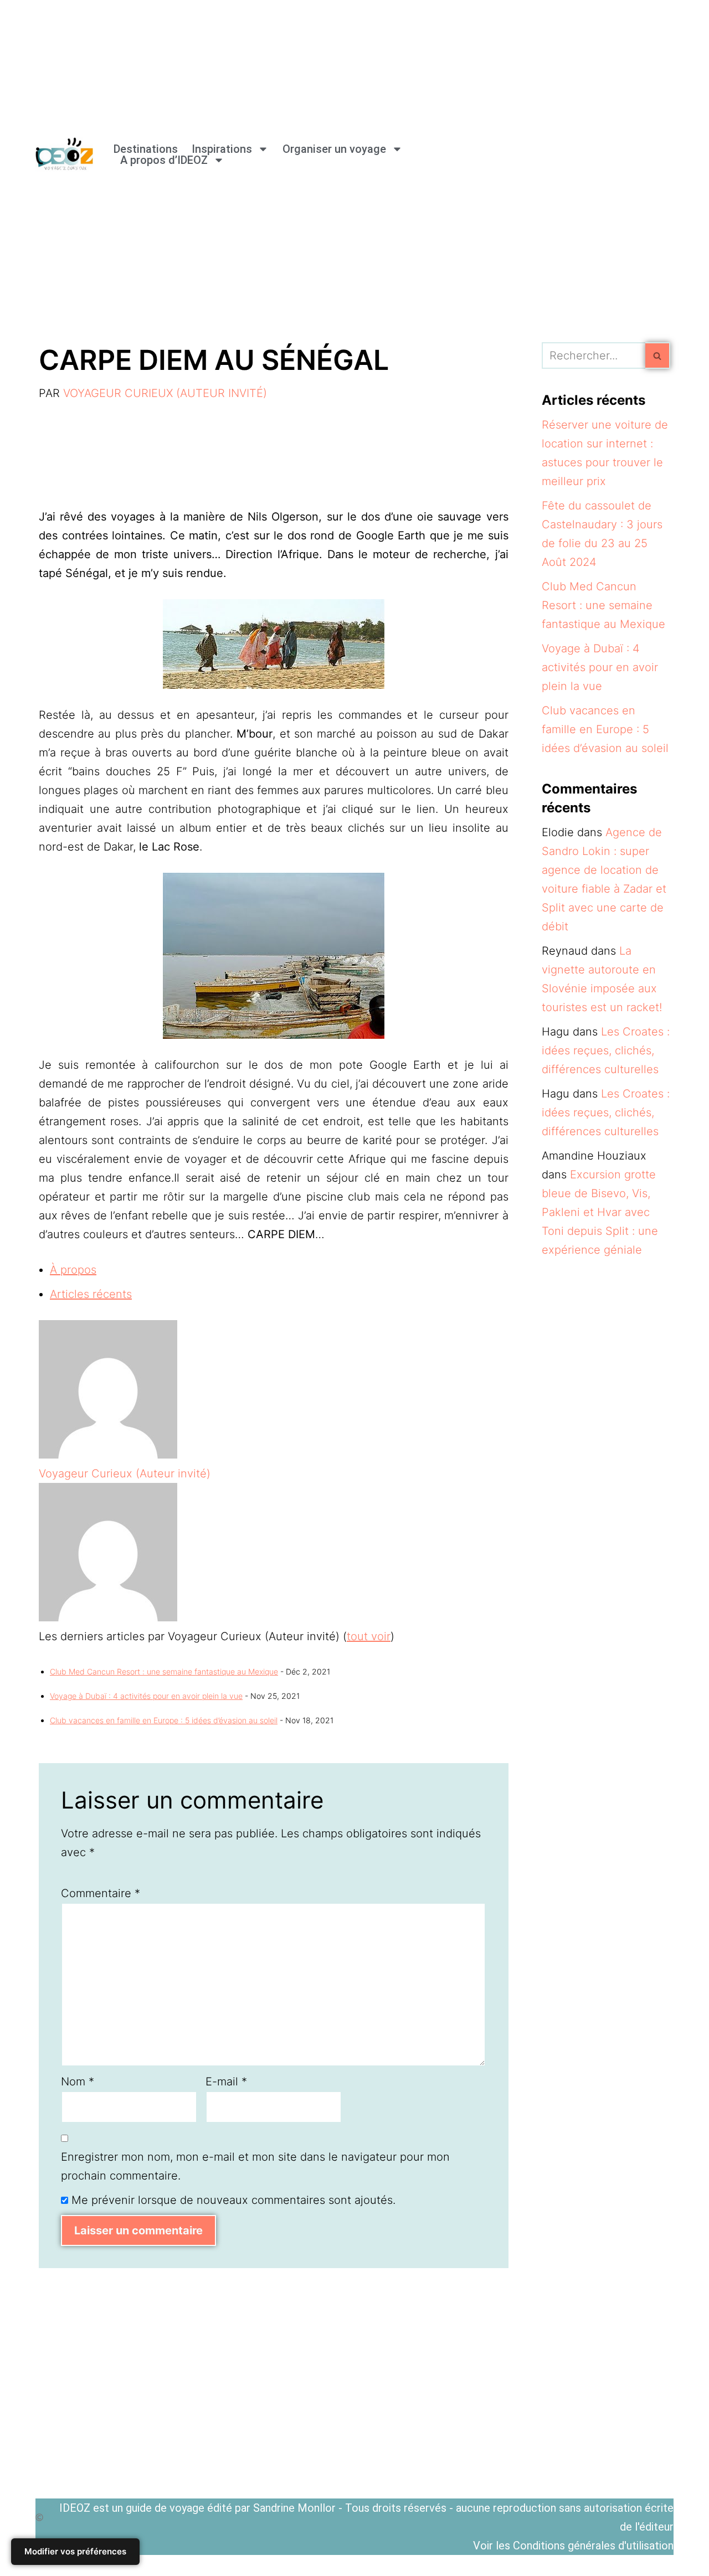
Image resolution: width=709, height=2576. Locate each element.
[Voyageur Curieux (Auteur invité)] (108, 1455)
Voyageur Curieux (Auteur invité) (165, 393)
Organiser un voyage (334, 149)
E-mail (226, 2082)
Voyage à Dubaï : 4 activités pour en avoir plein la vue (146, 1696)
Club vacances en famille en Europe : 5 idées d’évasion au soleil (164, 1720)
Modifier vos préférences (75, 2551)
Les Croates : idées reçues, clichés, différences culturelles (606, 1050)
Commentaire (101, 1893)
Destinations (146, 149)
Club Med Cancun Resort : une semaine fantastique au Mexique (164, 1671)
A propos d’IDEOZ (164, 160)
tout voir (369, 1636)
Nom (78, 2082)
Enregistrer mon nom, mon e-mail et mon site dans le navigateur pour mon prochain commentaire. (255, 2166)
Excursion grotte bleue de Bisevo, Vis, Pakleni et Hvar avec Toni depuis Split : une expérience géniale (600, 1212)
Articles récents (91, 1294)
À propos (73, 1270)
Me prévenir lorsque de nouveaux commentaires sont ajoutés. (233, 2200)
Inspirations (222, 149)
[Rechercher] (658, 356)
